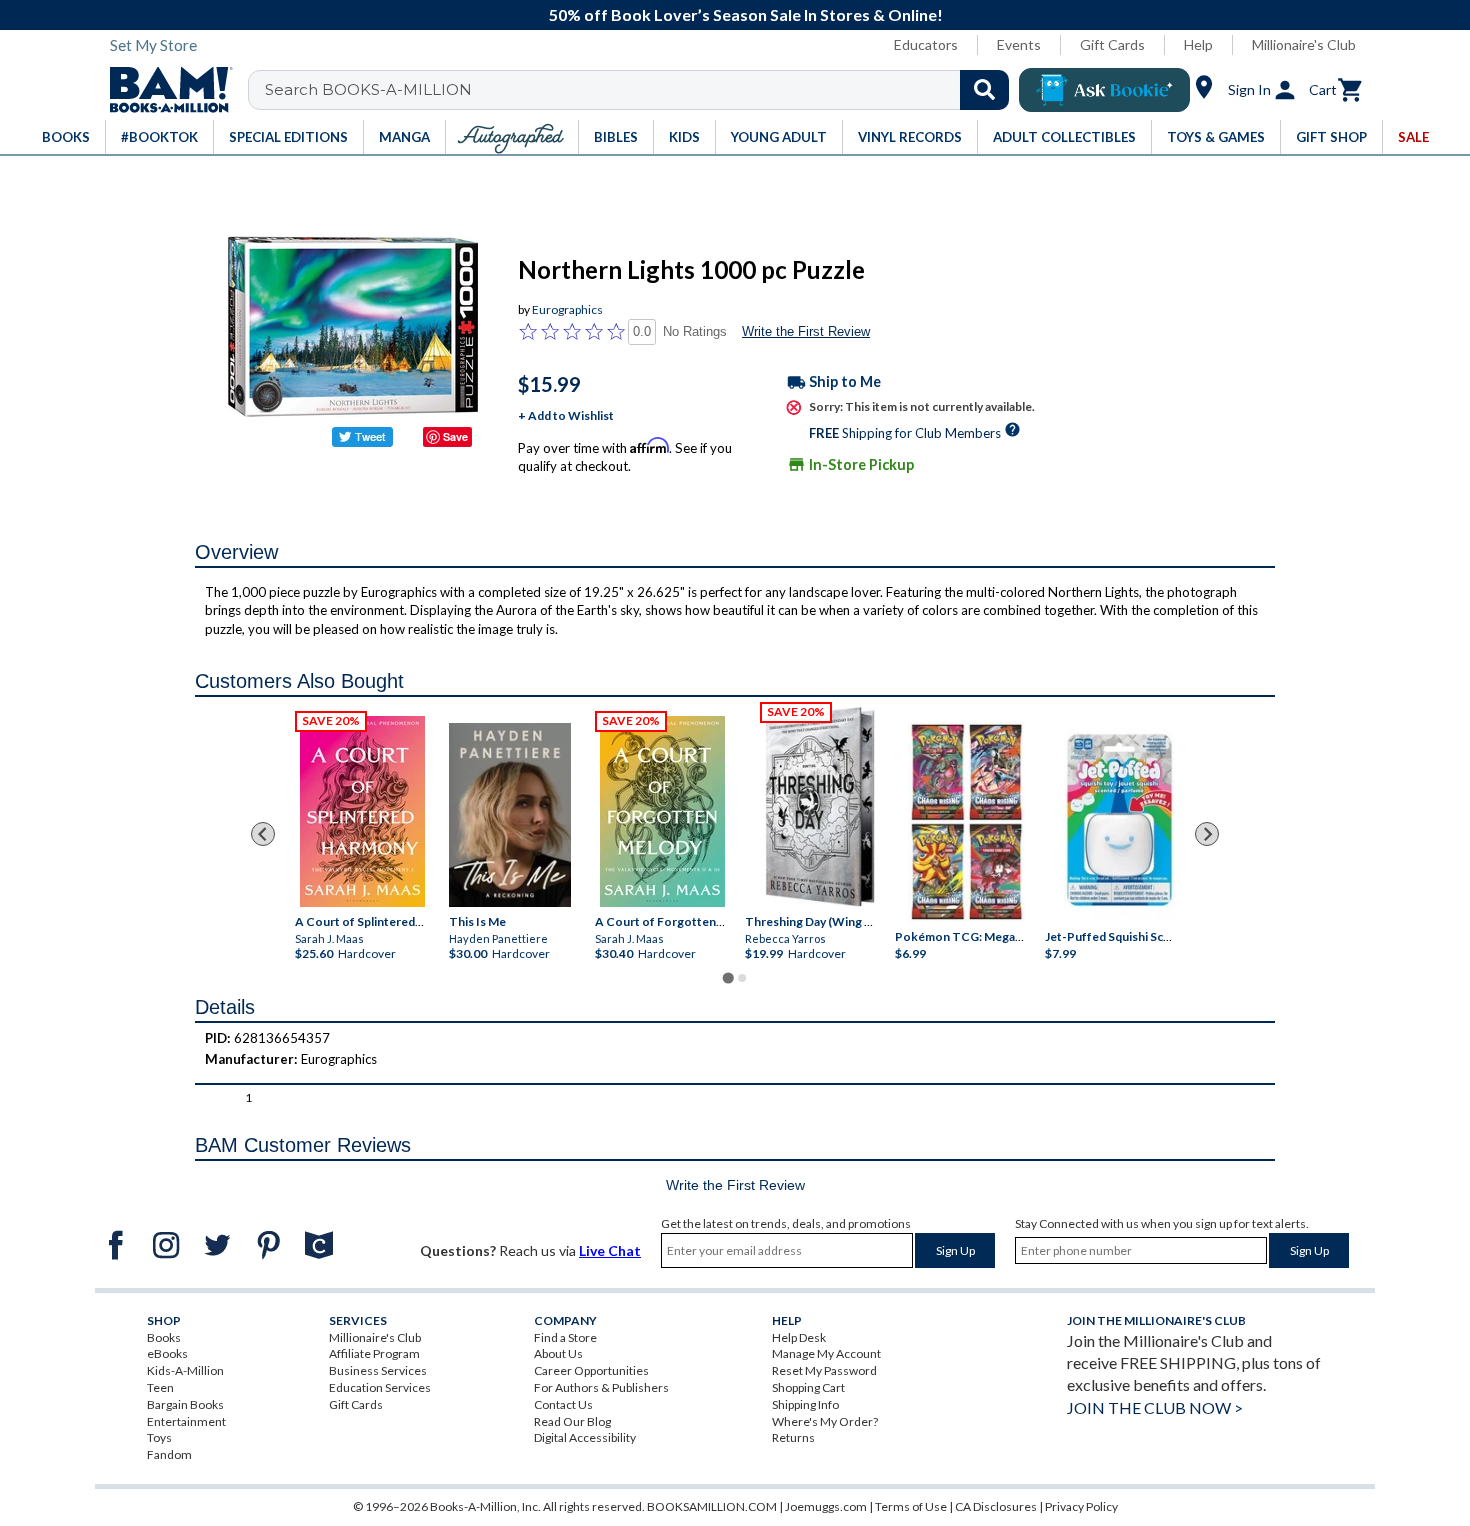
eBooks (167, 1353)
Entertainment (186, 1421)
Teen (160, 1387)
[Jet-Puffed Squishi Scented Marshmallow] (1119, 822)
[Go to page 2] (742, 978)
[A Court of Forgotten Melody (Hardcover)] (662, 810)
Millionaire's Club (1304, 44)
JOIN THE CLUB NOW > (1155, 1407)
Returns (793, 1437)
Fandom (169, 1454)
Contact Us (563, 1404)
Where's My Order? (825, 1421)
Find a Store (565, 1337)
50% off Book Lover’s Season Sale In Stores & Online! (746, 14)
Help (1198, 44)
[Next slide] (1207, 834)
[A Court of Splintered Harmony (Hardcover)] (362, 810)
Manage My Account (826, 1353)
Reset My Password (824, 1370)
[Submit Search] (984, 90)
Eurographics (567, 309)
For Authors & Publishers (601, 1387)
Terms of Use (911, 1506)
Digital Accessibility (585, 1437)
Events (1019, 44)
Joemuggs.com (826, 1506)
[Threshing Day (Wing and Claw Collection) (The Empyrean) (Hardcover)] (820, 807)
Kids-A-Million (185, 1370)
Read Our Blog (572, 1421)
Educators (926, 44)
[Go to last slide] (263, 834)
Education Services (380, 1387)
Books (164, 1337)
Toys (159, 1437)
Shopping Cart (808, 1387)
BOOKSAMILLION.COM (712, 1506)
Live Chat (610, 1250)
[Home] (164, 90)
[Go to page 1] (727, 978)
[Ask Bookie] (1104, 90)
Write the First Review (806, 331)
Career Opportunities (591, 1370)
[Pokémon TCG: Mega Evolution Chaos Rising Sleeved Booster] (965, 822)
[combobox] (641, 90)
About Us (558, 1353)
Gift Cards (1112, 44)
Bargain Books (185, 1404)
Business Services (378, 1370)
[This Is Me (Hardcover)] (510, 814)
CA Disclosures (996, 1506)
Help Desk (799, 1337)
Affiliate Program (374, 1353)
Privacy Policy (1081, 1506)
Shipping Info (805, 1404)
